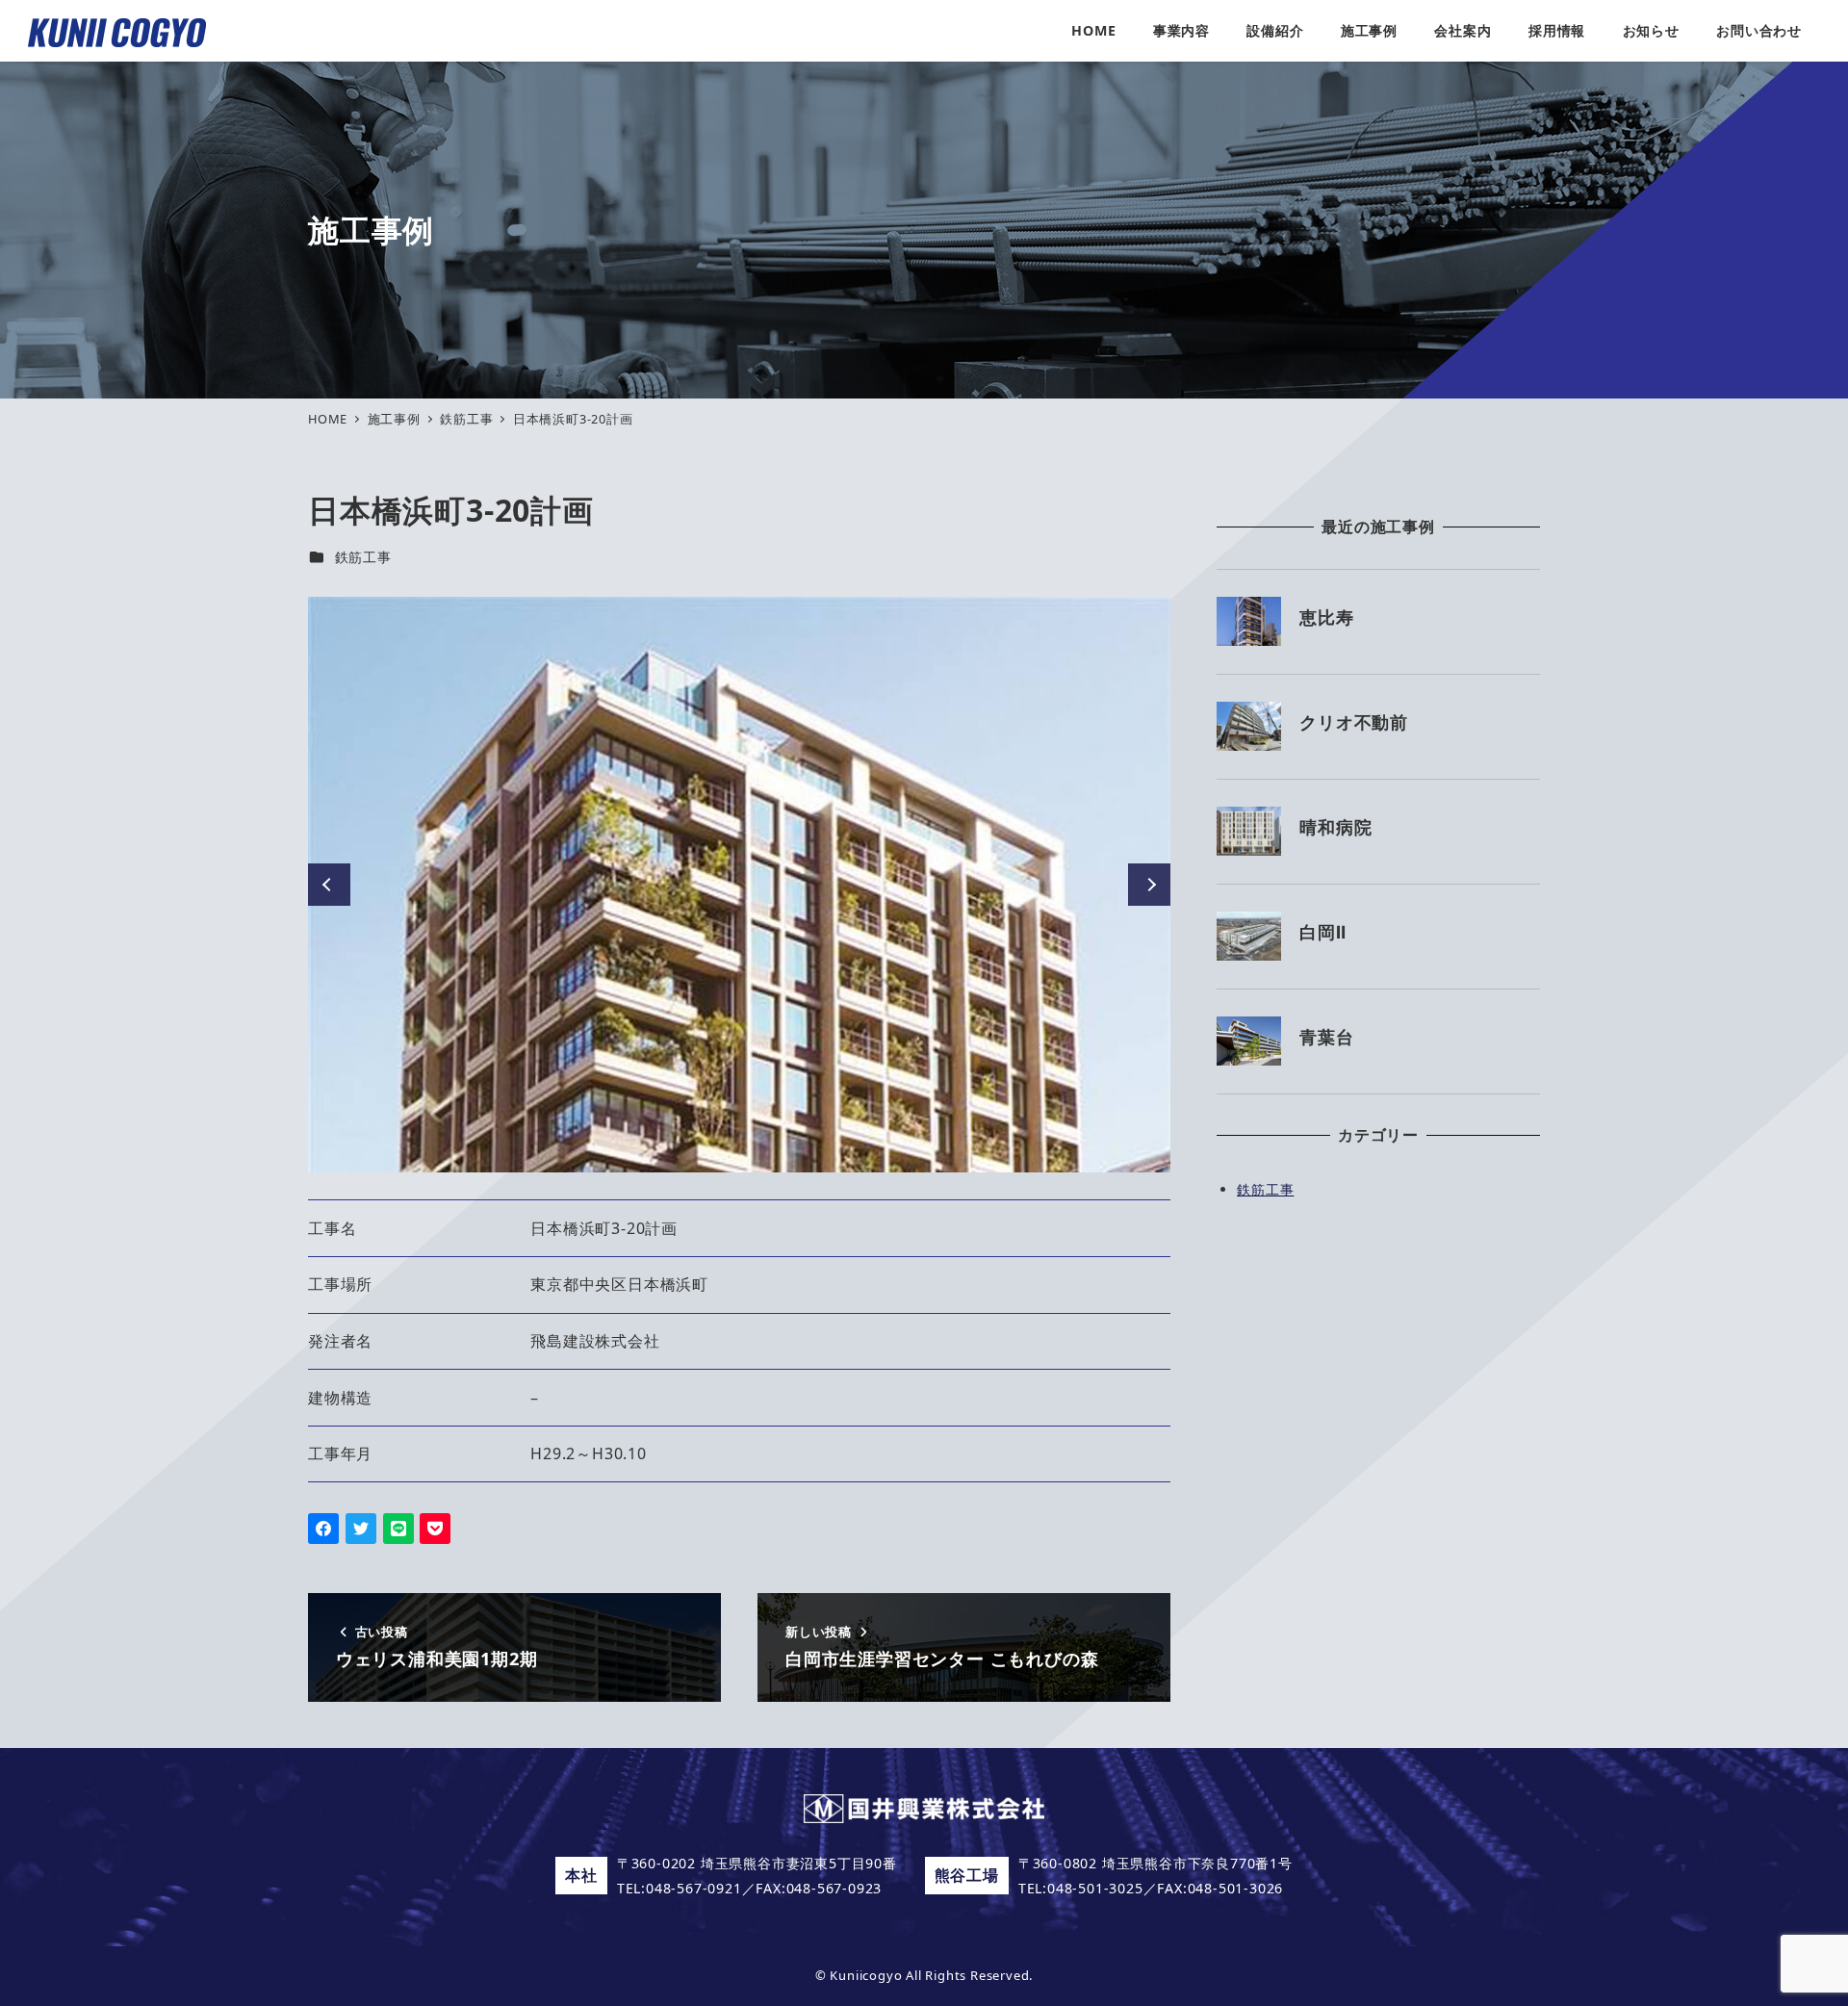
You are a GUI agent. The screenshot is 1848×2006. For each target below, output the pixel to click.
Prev (329, 885)
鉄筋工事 (363, 557)
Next (1149, 885)
